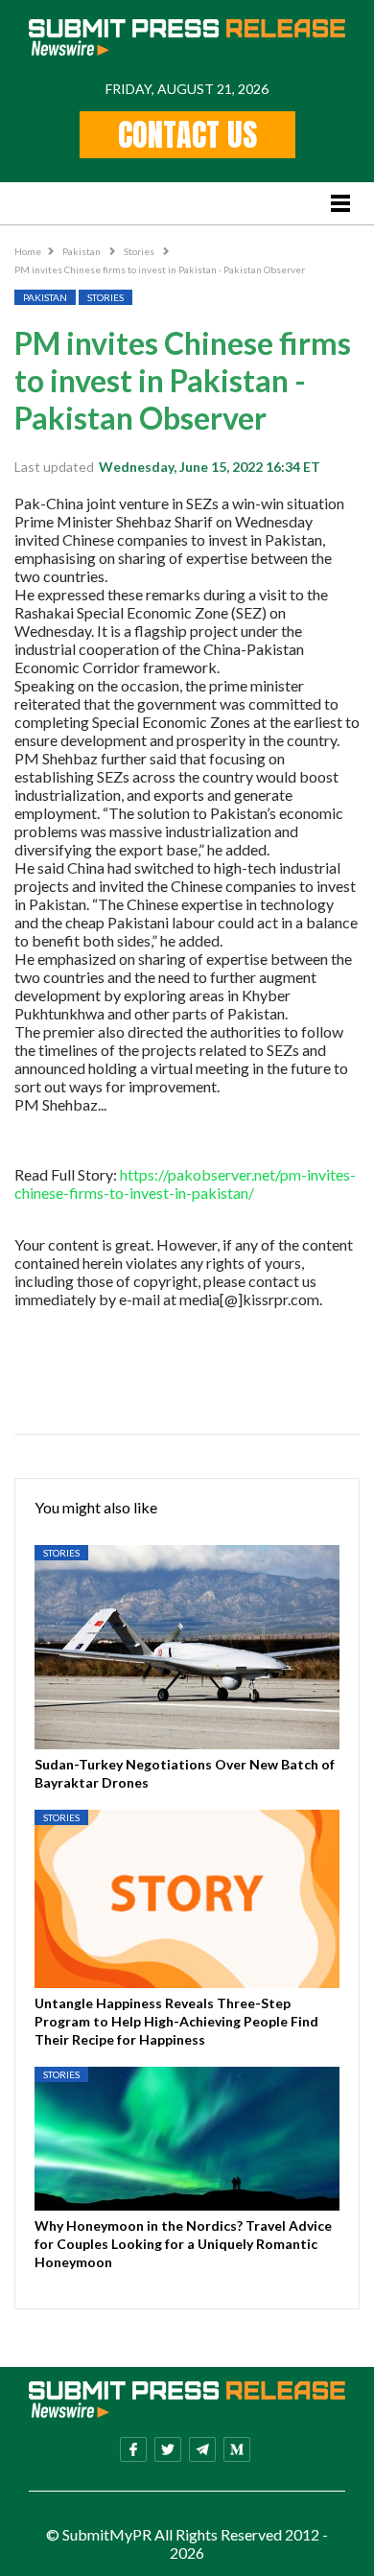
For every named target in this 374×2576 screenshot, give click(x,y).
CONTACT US (187, 135)
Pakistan (82, 251)
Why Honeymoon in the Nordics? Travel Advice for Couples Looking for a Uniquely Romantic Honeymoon (183, 2244)
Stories (140, 251)
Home (28, 251)
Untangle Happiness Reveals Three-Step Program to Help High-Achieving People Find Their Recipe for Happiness (176, 2021)
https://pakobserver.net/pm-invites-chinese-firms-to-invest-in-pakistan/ (185, 1183)
